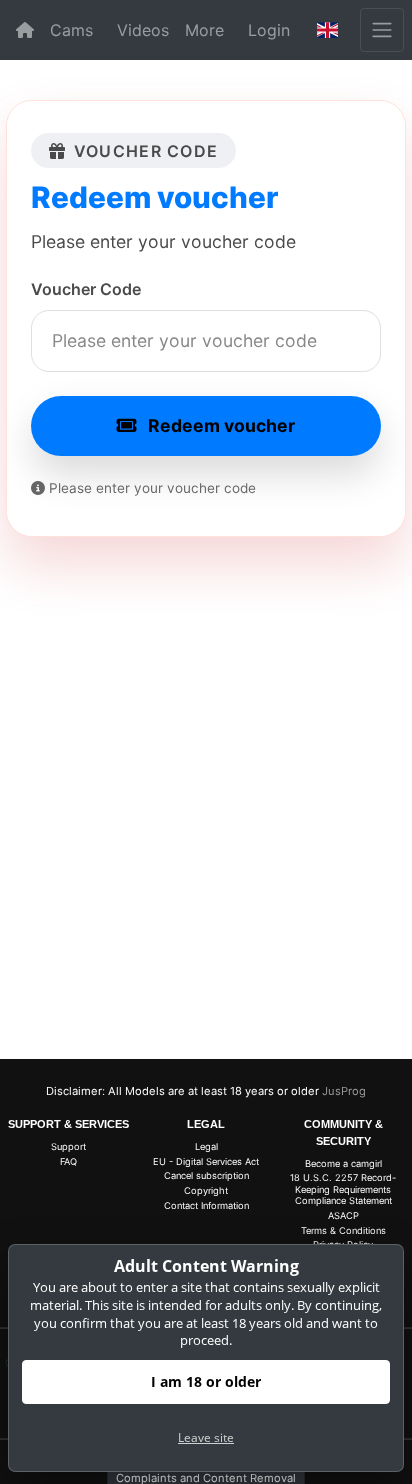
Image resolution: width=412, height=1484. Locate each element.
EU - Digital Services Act (206, 1161)
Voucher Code (86, 289)
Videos (143, 30)
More (204, 30)
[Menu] (382, 30)
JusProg (344, 1091)
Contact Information (206, 1205)
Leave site (206, 1437)
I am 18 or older (206, 1381)
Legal (206, 1146)
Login (269, 30)
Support (68, 1146)
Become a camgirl (343, 1163)
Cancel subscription (206, 1175)
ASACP (343, 1215)
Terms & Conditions (343, 1230)
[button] (328, 30)
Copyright (206, 1190)
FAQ (68, 1161)
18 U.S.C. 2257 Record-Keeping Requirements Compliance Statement (343, 1189)
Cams (71, 30)
